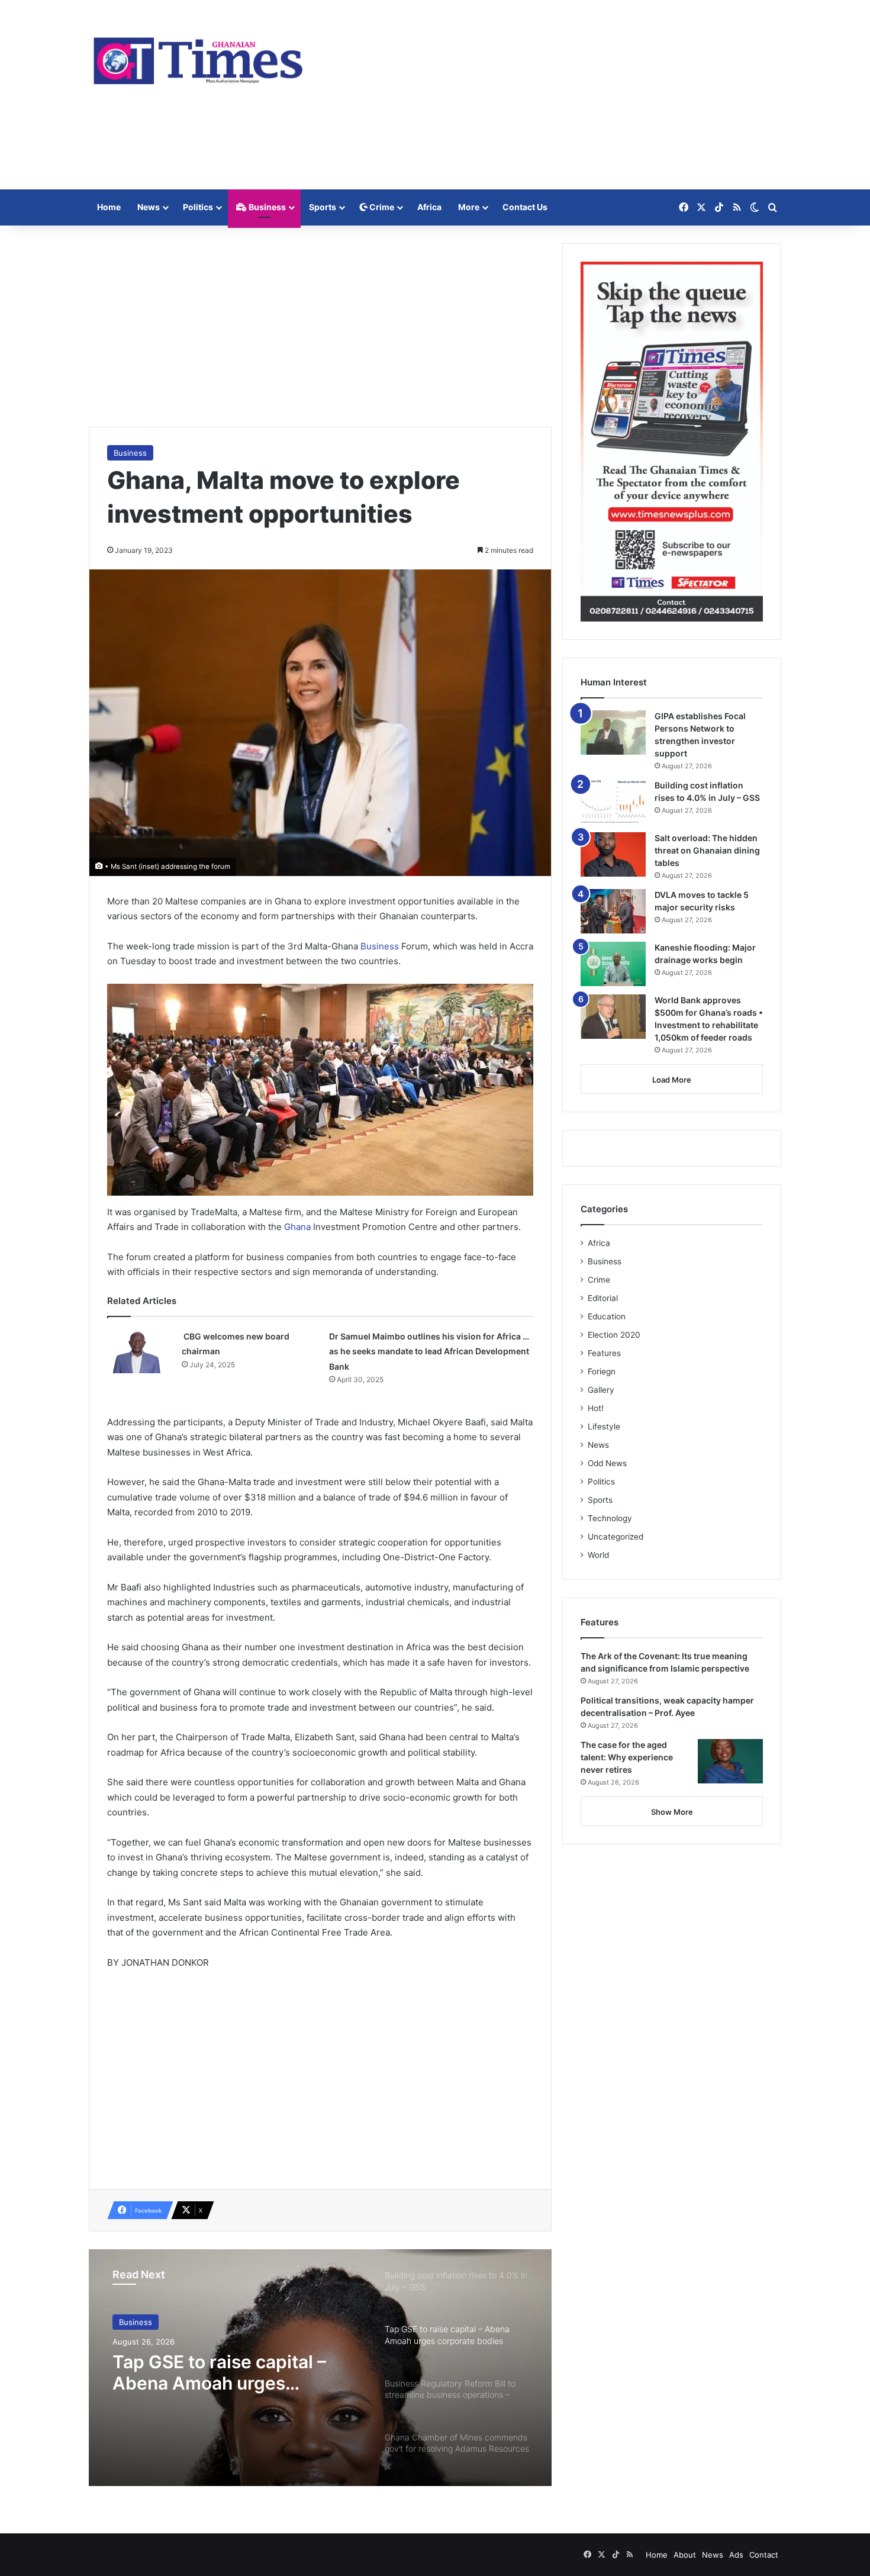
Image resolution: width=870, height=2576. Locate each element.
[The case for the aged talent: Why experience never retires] (730, 1761)
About (685, 2555)
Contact (764, 2555)
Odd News (607, 1463)
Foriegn (602, 1371)
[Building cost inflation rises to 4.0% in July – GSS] (613, 802)
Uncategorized (616, 1537)
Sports (323, 207)
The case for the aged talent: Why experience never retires (627, 1757)
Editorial (603, 1298)
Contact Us (525, 207)
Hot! (596, 1408)
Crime (381, 207)
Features (604, 1353)
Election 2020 (614, 1335)
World (598, 1555)
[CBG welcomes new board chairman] (140, 1351)
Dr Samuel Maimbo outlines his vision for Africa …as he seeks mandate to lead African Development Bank (429, 1351)
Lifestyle (604, 1427)
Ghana (299, 1227)
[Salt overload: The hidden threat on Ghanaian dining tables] (613, 854)
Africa (429, 207)
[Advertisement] (553, 95)
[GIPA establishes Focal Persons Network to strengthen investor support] (613, 732)
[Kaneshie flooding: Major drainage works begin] (613, 964)
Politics (198, 207)
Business (266, 207)
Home (109, 207)
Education (607, 1316)
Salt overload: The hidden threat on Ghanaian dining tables (707, 850)
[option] (320, 2368)
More (469, 207)
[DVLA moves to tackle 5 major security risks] (613, 911)
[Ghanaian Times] (198, 57)
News (149, 207)
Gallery (601, 1390)
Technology (610, 1518)
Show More (672, 1812)
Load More (672, 1080)
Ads (736, 2555)
